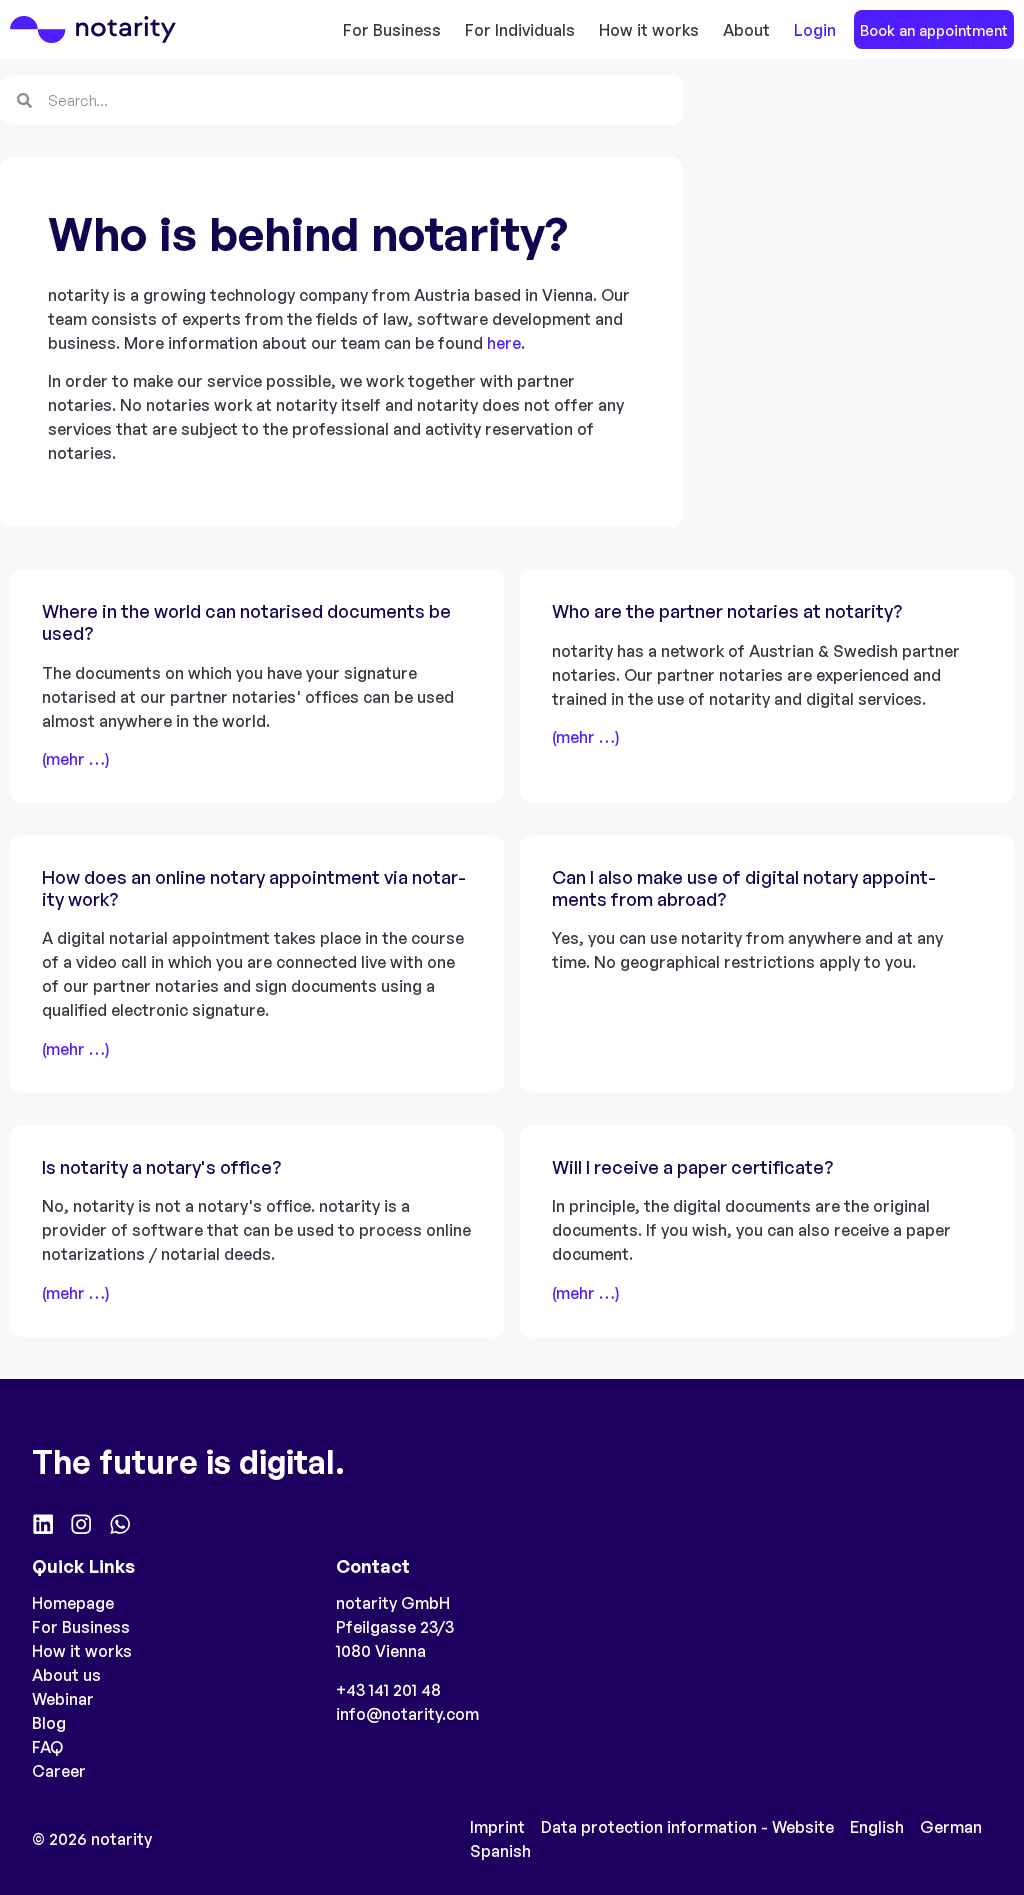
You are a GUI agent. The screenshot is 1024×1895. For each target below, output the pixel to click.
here (504, 343)
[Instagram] (81, 1524)
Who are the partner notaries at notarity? (727, 611)
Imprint (497, 1827)
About (746, 30)
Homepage (73, 1603)
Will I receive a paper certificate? (692, 1167)
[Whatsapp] (120, 1524)
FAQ (47, 1747)
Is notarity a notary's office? (161, 1167)
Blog (49, 1723)
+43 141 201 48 (388, 1690)
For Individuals (520, 30)
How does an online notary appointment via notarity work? (254, 888)
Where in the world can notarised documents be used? (246, 622)
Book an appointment (934, 30)
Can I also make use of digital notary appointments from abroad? (744, 888)
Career (59, 1771)
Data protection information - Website (687, 1827)
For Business (392, 30)
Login (815, 30)
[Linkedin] (43, 1524)
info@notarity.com (407, 1714)
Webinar (63, 1699)
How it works (649, 30)
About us (66, 1675)
